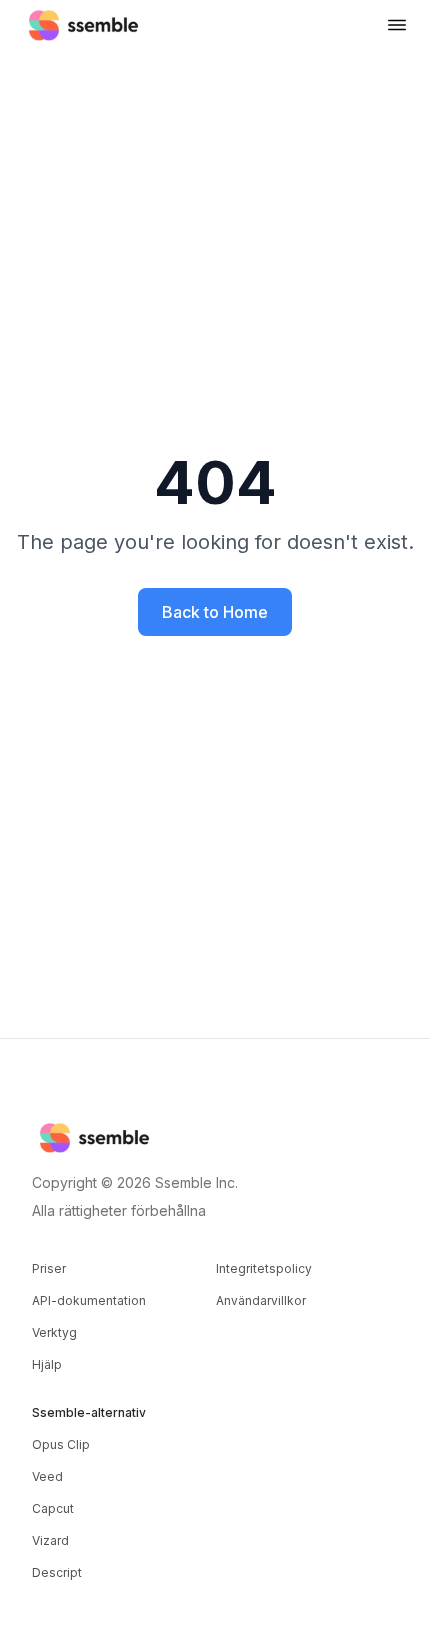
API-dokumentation (89, 1300)
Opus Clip (61, 1444)
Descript (57, 1572)
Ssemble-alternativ (89, 1412)
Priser (49, 1268)
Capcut (53, 1508)
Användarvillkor (261, 1300)
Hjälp (47, 1364)
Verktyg (54, 1332)
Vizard (50, 1540)
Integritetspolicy (264, 1268)
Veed (47, 1476)
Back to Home (215, 612)
